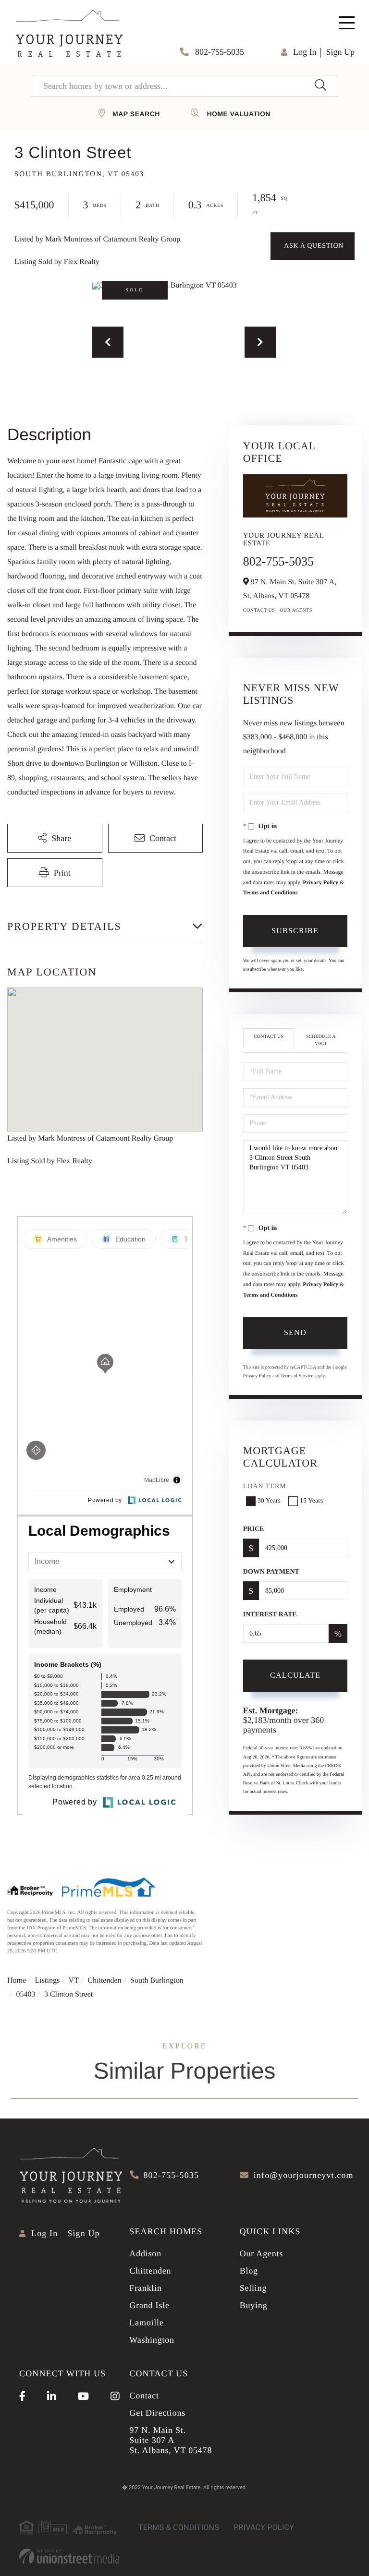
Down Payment (271, 1572)
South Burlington (157, 1980)
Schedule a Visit (321, 1040)
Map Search (136, 114)
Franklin (145, 2288)
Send (295, 1332)
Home (17, 1980)
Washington (152, 2340)
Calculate (295, 1675)
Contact (144, 2395)
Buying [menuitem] (254, 2305)
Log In (305, 52)
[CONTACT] (313, 246)
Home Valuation (238, 114)
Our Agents (296, 610)
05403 (25, 1994)
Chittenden (104, 1980)
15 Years (311, 1501)
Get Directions (157, 2413)
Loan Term (265, 1487)
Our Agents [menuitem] (262, 2253)
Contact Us (259, 610)
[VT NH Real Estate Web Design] (69, 2556)
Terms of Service (297, 1376)
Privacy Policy (320, 882)
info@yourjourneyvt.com (304, 2175)
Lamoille (146, 2323)
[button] (320, 86)
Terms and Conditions (271, 892)
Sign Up (340, 52)
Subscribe (295, 931)
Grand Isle (149, 2305)
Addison (145, 2253)
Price (254, 1529)
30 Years (269, 1501)
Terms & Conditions (179, 2527)
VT (74, 1980)
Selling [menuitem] (253, 2288)
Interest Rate (270, 1615)
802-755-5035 (219, 52)
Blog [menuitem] (249, 2271)
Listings (48, 1980)
